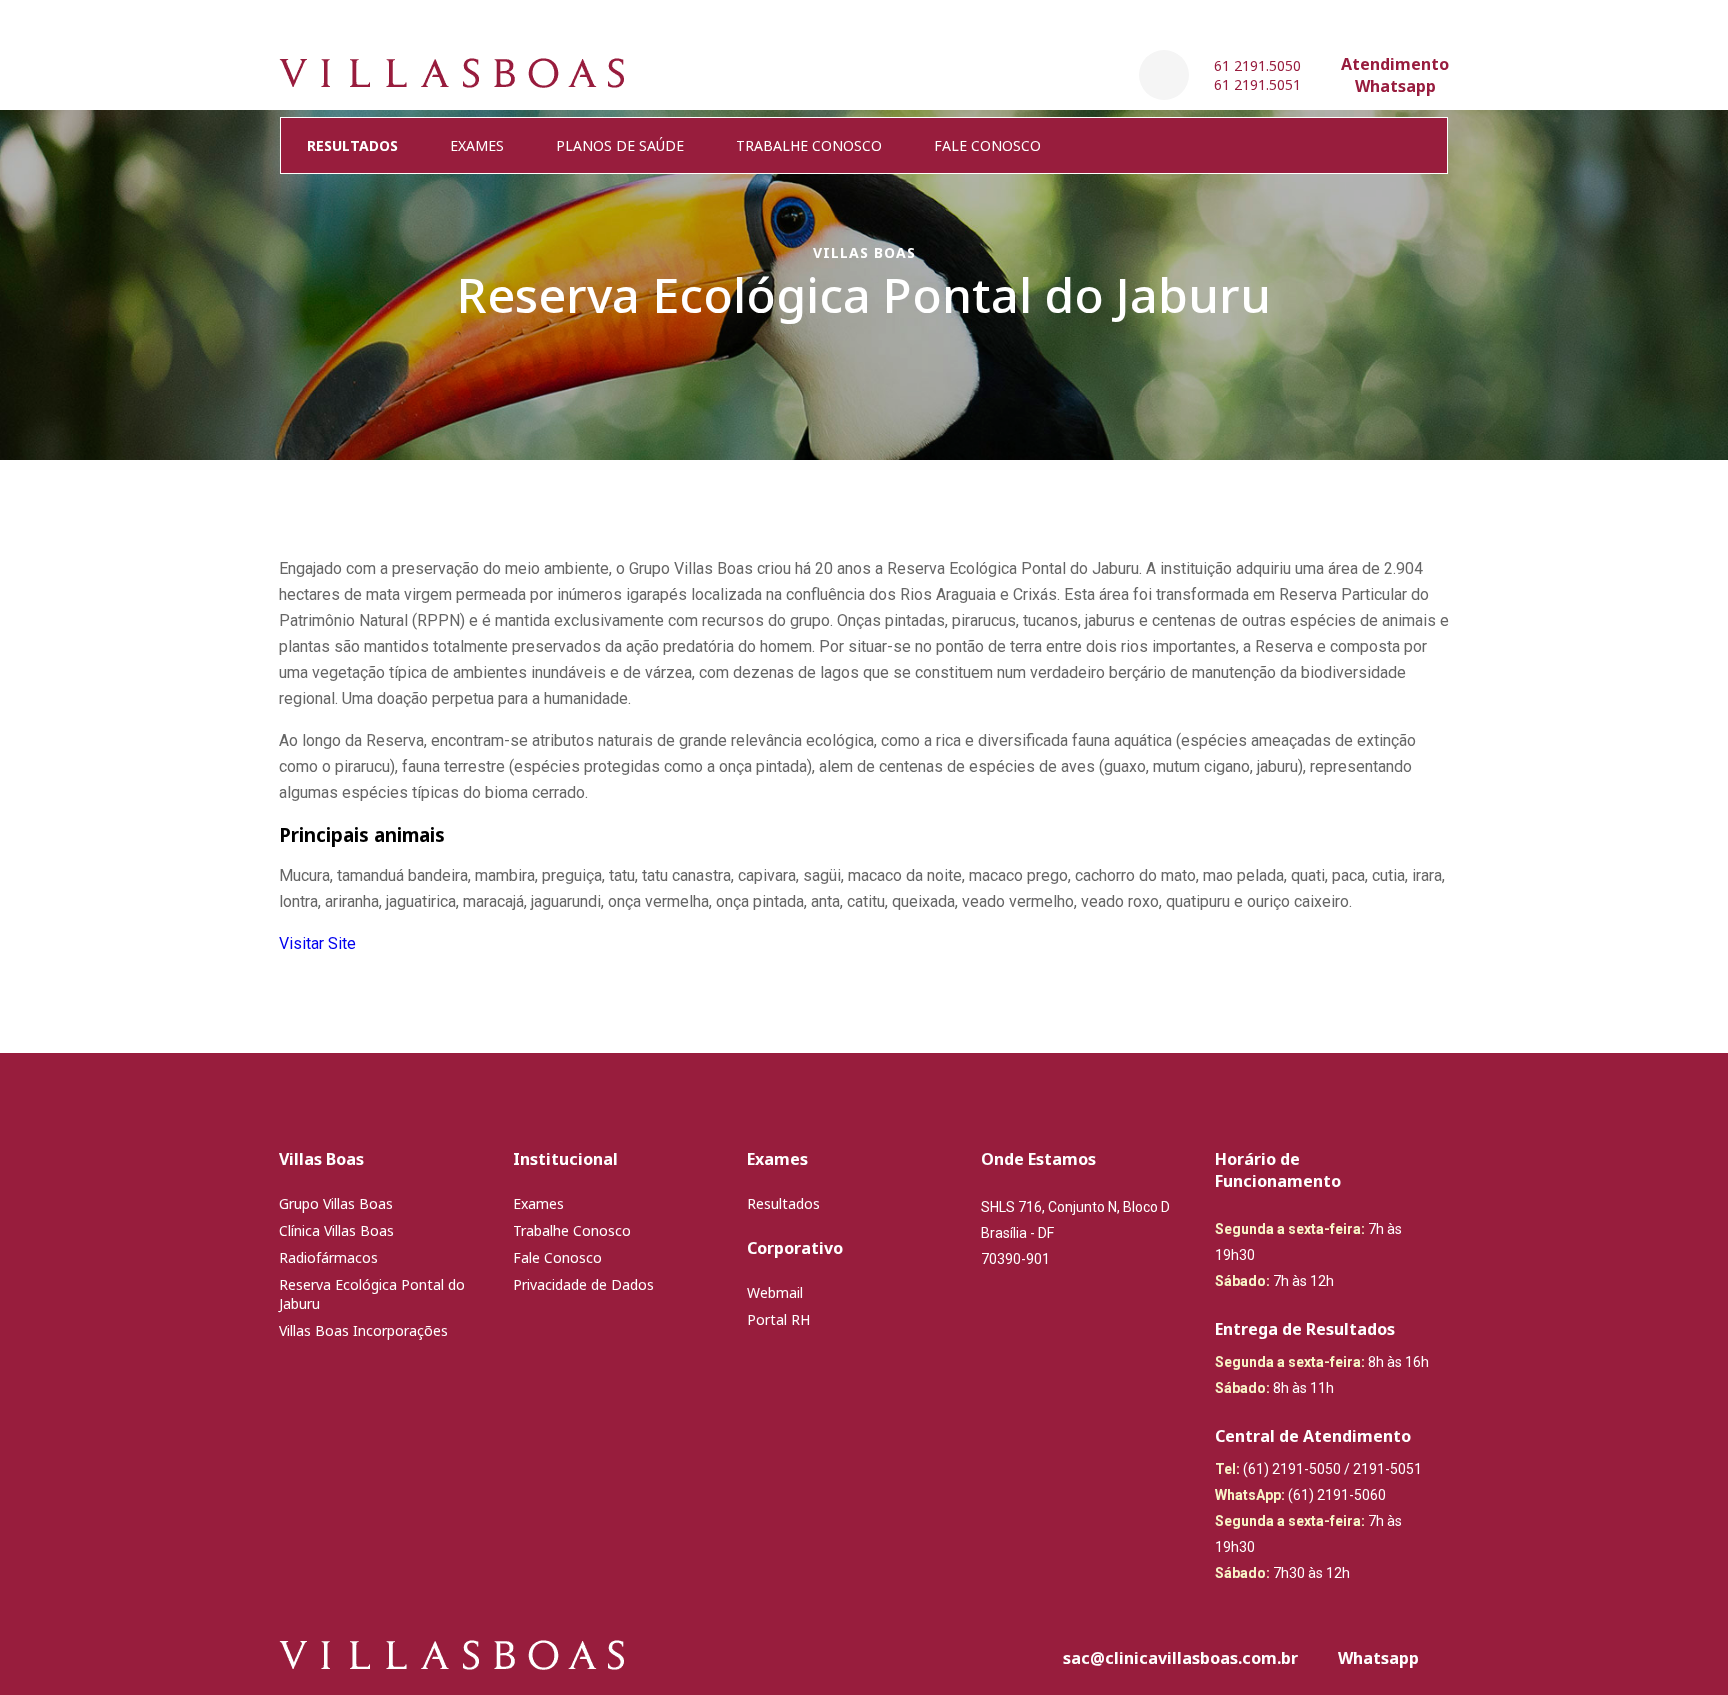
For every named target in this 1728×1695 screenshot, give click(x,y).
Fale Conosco (987, 145)
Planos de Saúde (620, 145)
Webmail (775, 1292)
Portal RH (778, 1319)
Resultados (783, 1203)
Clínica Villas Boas (336, 1230)
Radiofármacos (328, 1257)
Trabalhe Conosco (809, 145)
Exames (477, 145)
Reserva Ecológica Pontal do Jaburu (372, 1294)
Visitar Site (317, 943)
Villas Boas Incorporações (363, 1330)
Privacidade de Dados (583, 1284)
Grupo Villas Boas (336, 1203)
